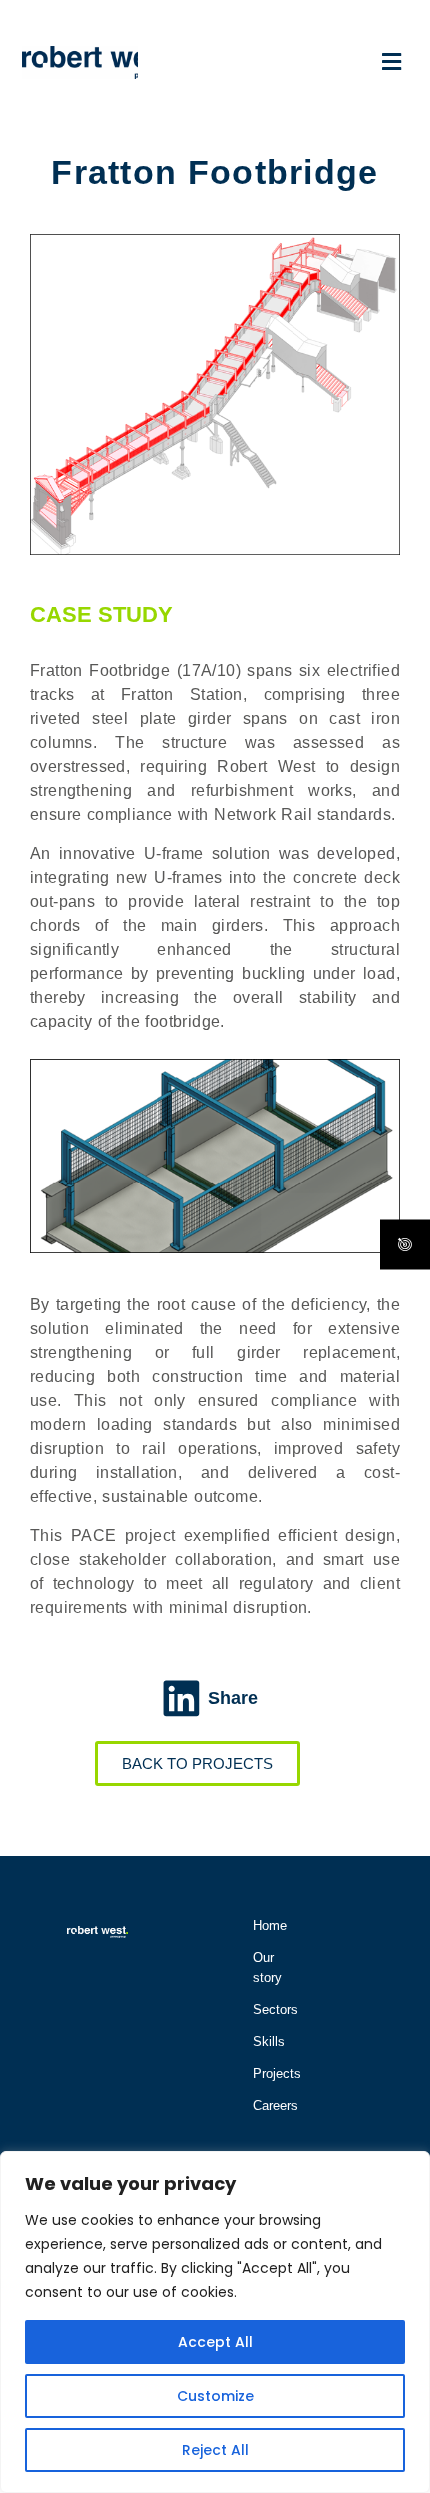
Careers (263, 2105)
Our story (263, 1967)
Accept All (215, 2342)
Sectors (263, 2009)
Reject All (215, 2450)
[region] (215, 2322)
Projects (263, 2073)
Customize (215, 2396)
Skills (263, 2041)
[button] (273, 61)
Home (263, 1925)
